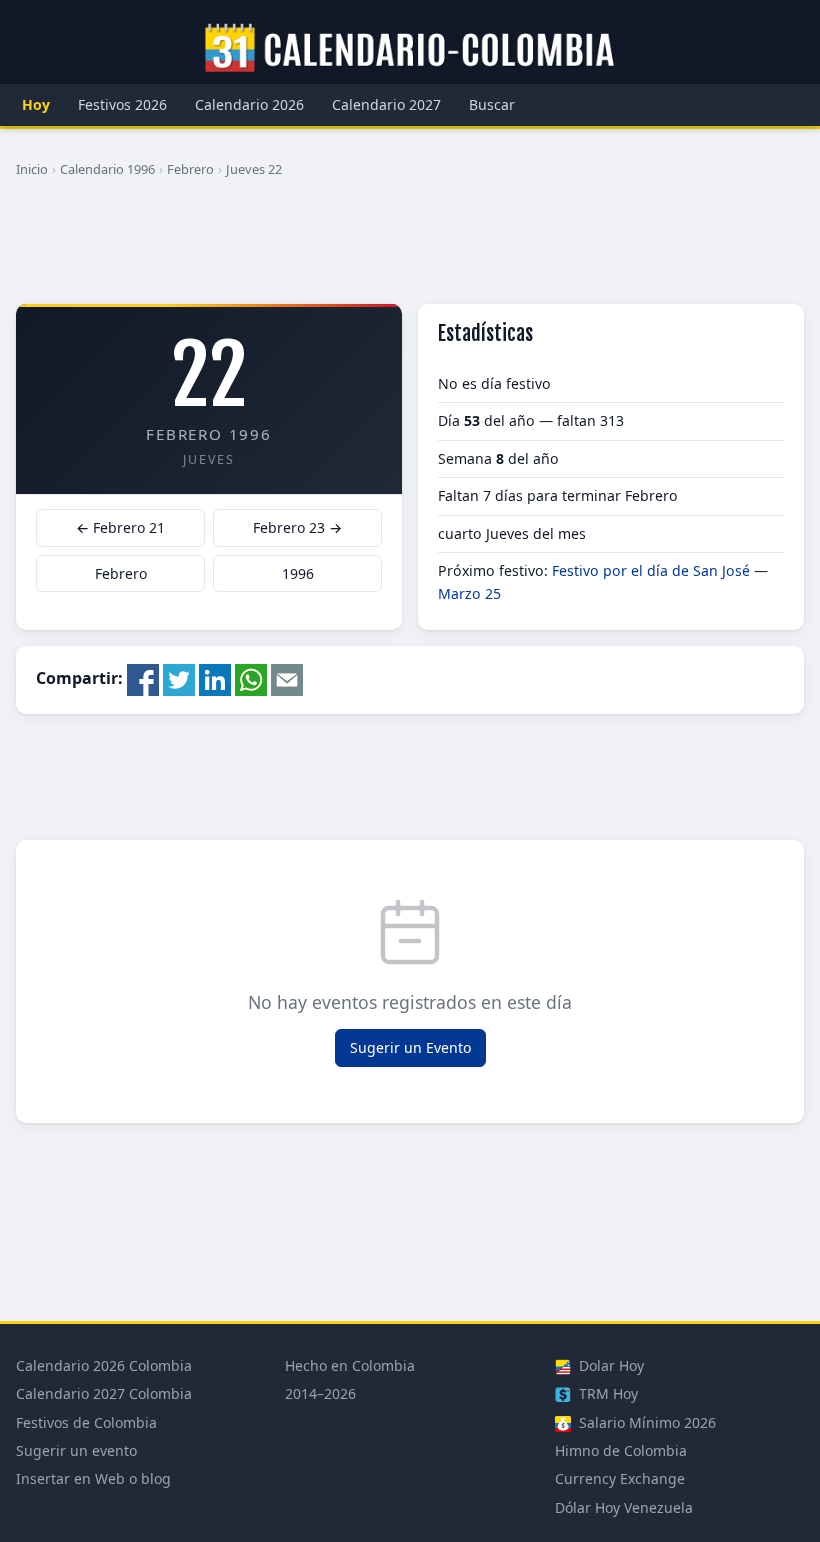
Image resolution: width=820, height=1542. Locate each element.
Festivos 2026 (122, 104)
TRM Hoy (606, 1393)
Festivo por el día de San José (651, 570)
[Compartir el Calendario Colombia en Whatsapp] (251, 679)
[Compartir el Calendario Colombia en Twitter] (179, 679)
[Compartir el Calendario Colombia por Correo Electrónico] (287, 679)
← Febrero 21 (120, 527)
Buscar (492, 104)
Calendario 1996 (107, 169)
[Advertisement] (410, 249)
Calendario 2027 (386, 104)
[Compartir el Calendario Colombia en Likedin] (215, 679)
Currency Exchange (620, 1478)
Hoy (36, 104)
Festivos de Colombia (86, 1422)
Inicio (32, 169)
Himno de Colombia (621, 1450)
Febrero (190, 169)
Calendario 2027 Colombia (104, 1393)
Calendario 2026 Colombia (104, 1365)
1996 (298, 573)
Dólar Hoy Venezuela (624, 1507)
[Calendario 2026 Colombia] (410, 49)
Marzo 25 (469, 593)
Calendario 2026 (249, 104)
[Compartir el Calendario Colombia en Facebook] (143, 679)
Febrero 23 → (297, 527)
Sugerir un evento (76, 1450)
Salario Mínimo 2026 (645, 1422)
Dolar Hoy (609, 1365)
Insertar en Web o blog (93, 1478)
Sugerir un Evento (410, 1047)
